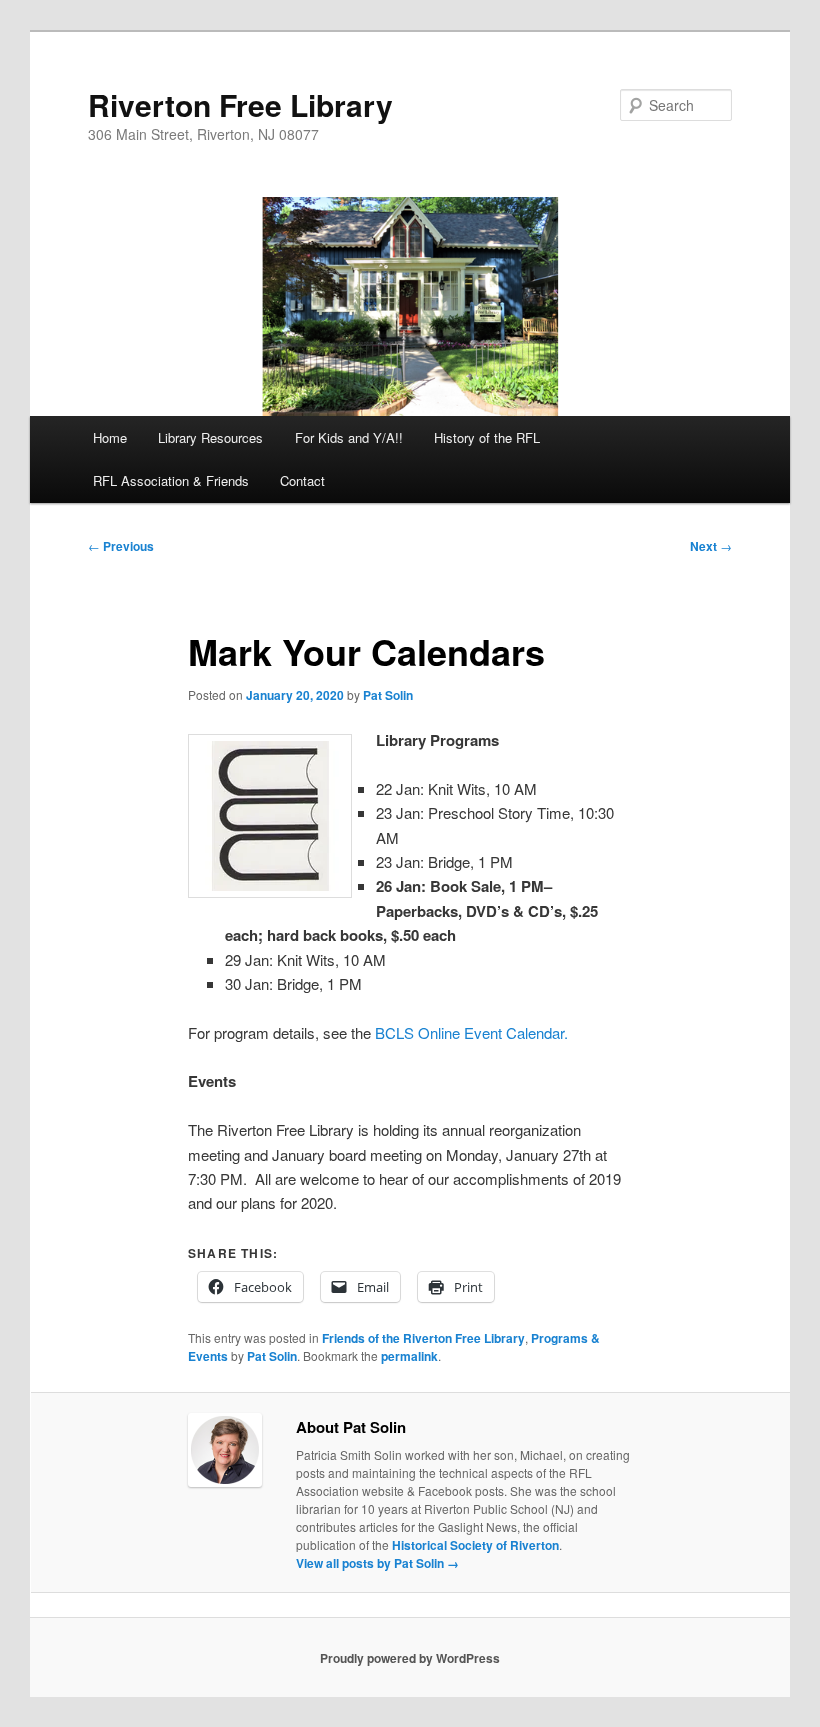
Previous (121, 546)
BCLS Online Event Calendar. (471, 1032)
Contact (302, 480)
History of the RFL (487, 437)
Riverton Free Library (240, 104)
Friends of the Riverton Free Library (423, 1338)
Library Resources (210, 437)
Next (711, 546)
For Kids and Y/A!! (349, 437)
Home (110, 437)
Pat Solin (388, 695)
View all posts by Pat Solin (377, 1563)
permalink (409, 1356)
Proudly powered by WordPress (410, 1658)
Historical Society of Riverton (475, 1545)
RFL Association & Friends (171, 480)
